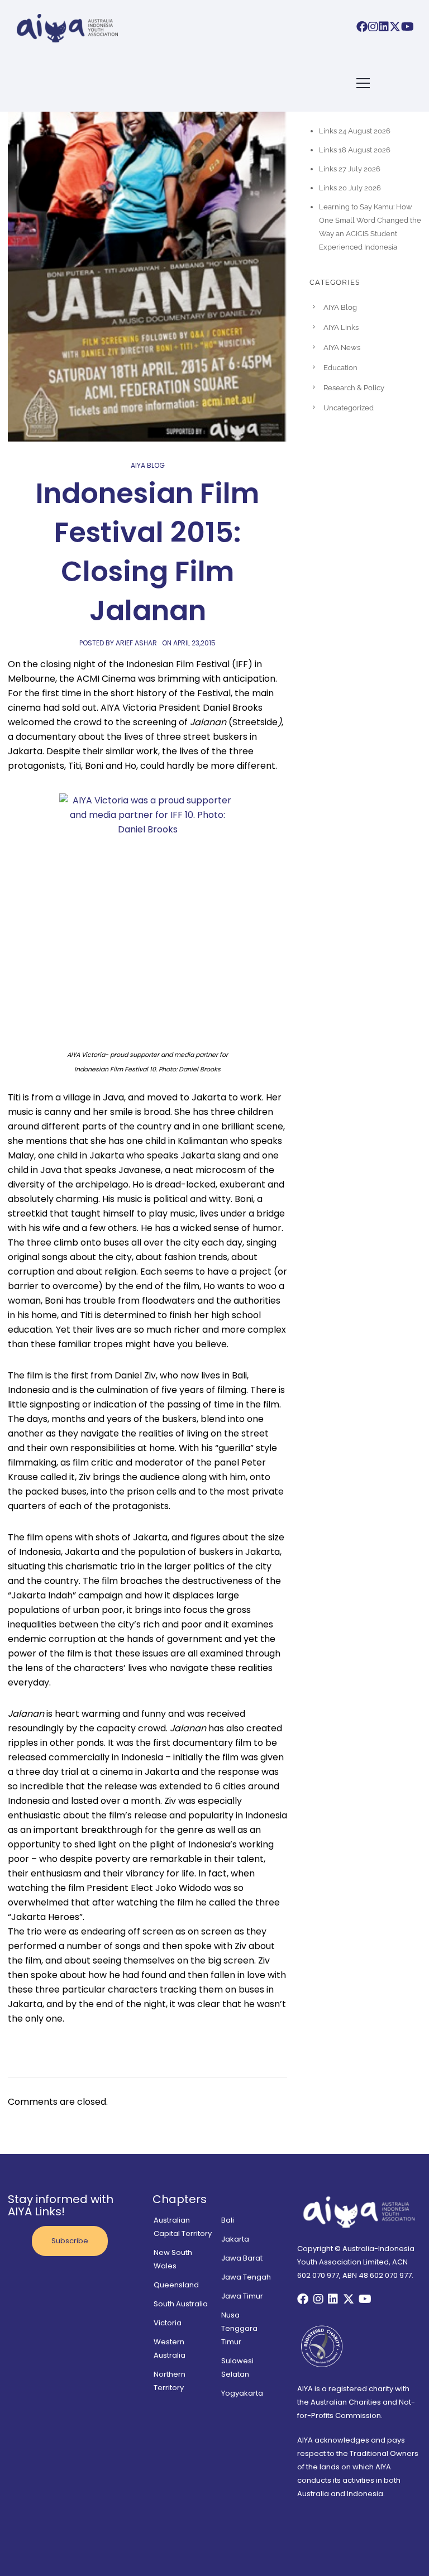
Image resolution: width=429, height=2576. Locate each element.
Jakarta (235, 2239)
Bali (228, 2220)
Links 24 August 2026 (355, 131)
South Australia (181, 2304)
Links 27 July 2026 (350, 169)
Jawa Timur (242, 2296)
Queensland (176, 2285)
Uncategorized (349, 408)
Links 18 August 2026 (355, 150)
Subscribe (70, 2241)
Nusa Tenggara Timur (239, 2328)
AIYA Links (341, 327)
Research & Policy (354, 388)
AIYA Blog (148, 465)
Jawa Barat (242, 2258)
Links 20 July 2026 (350, 188)
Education (340, 368)
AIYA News (342, 348)
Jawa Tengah (246, 2277)
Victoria (168, 2323)
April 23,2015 (194, 643)
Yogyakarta (242, 2393)
